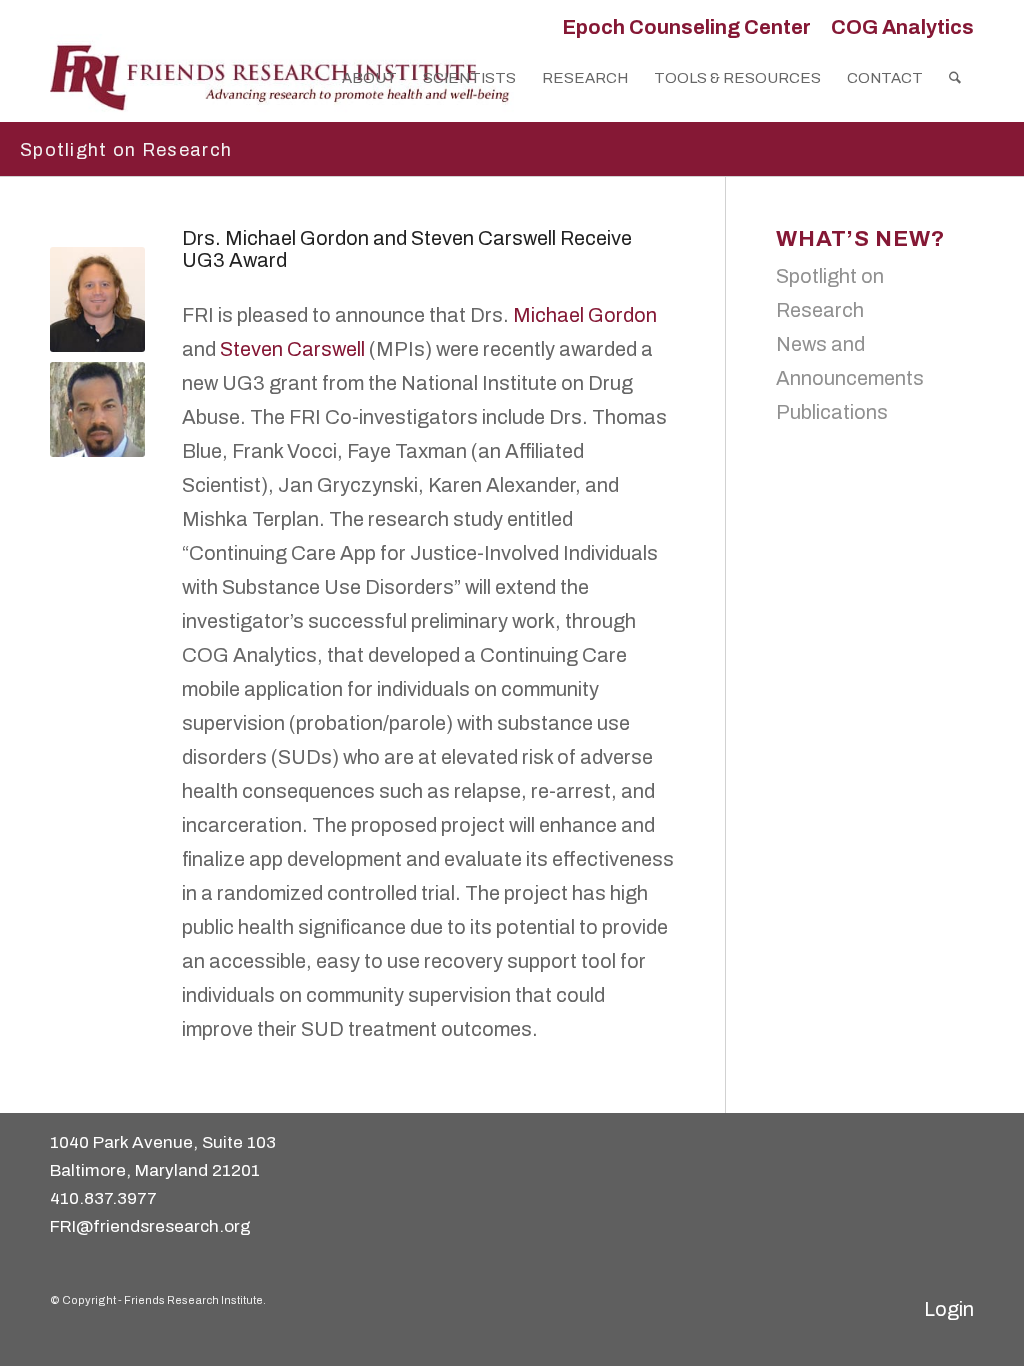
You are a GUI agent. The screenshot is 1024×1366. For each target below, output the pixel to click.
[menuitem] (686, 27)
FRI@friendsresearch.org (150, 1226)
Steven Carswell (292, 349)
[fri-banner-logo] (282, 78)
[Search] (955, 78)
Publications (832, 412)
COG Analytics (902, 27)
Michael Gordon (583, 315)
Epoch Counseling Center (686, 27)
